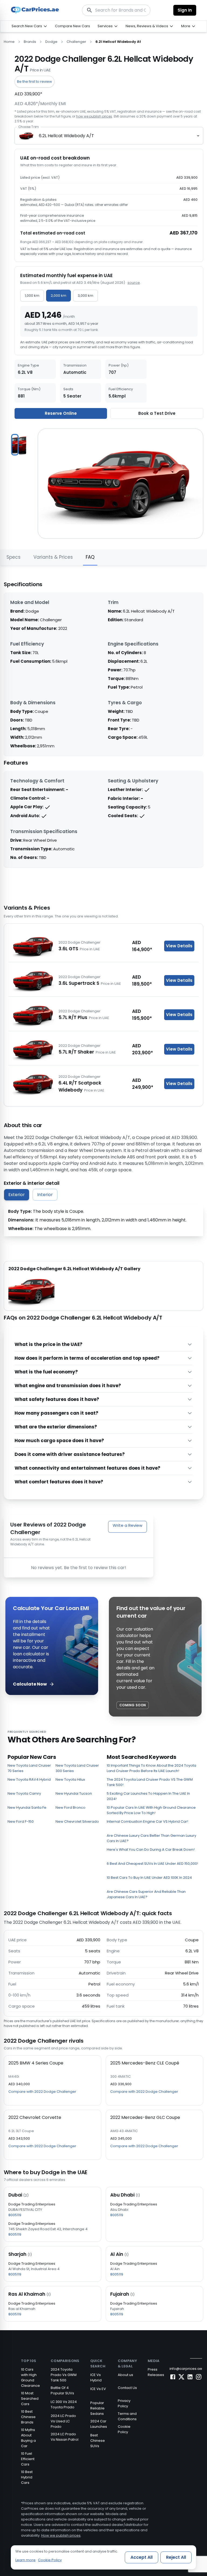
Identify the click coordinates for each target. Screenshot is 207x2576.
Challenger (76, 42)
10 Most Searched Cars (30, 2399)
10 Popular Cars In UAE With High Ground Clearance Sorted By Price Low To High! (151, 1810)
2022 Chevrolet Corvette (35, 2117)
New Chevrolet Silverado (77, 1821)
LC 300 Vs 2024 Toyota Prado (64, 2404)
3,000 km (85, 296)
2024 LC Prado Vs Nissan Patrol (65, 2437)
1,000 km (32, 296)
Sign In (185, 10)
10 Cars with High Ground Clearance (30, 2378)
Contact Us (127, 2388)
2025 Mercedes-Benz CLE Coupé (145, 2063)
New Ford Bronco (70, 1807)
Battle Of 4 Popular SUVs (62, 2390)
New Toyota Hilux (70, 1779)
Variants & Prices (53, 557)
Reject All (176, 2557)
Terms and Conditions (127, 2416)
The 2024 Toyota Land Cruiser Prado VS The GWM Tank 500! (150, 1782)
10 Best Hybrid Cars (27, 2477)
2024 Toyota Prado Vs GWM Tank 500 (64, 2375)
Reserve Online (61, 413)
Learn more (25, 2560)
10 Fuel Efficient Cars (28, 2459)
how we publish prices (94, 116)
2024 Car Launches (99, 2424)
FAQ (90, 557)
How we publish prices (61, 2535)
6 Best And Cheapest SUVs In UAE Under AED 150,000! (152, 1864)
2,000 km (58, 296)
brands (30, 42)
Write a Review (127, 1525)
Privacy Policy (124, 2403)
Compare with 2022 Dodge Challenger (42, 2092)
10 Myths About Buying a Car (28, 2438)
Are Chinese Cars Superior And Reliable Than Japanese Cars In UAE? (146, 1894)
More (186, 26)
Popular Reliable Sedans (97, 2408)
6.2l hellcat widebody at (118, 42)
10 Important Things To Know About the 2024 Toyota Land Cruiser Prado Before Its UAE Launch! (151, 1768)
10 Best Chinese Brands (28, 2417)
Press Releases (156, 2372)
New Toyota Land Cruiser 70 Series (29, 1768)
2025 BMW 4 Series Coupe (36, 2063)
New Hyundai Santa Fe (27, 1807)
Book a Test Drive (157, 413)
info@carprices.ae (186, 2369)
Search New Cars (27, 26)
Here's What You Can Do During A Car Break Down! (151, 1850)
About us (125, 2375)
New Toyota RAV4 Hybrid (29, 1779)
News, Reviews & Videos (147, 26)
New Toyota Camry (24, 1793)
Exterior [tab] (17, 1195)
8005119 (15, 2215)
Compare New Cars (73, 26)
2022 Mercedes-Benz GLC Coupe (145, 2117)
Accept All (142, 2557)
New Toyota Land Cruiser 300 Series (77, 1768)
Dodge (51, 42)
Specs (13, 557)
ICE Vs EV (98, 2389)
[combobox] (109, 136)
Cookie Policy (124, 2429)
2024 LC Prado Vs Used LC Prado (63, 2421)
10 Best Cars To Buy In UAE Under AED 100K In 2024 (149, 1878)
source (134, 283)
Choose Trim (28, 127)
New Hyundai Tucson (74, 1793)
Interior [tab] (45, 1195)
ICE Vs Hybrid (96, 2378)
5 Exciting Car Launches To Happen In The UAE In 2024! (148, 1796)
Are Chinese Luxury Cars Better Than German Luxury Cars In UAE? (151, 1838)
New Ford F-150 (21, 1821)
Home (9, 42)
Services (105, 26)
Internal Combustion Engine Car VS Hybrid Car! (147, 1821)
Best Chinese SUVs (98, 2441)
